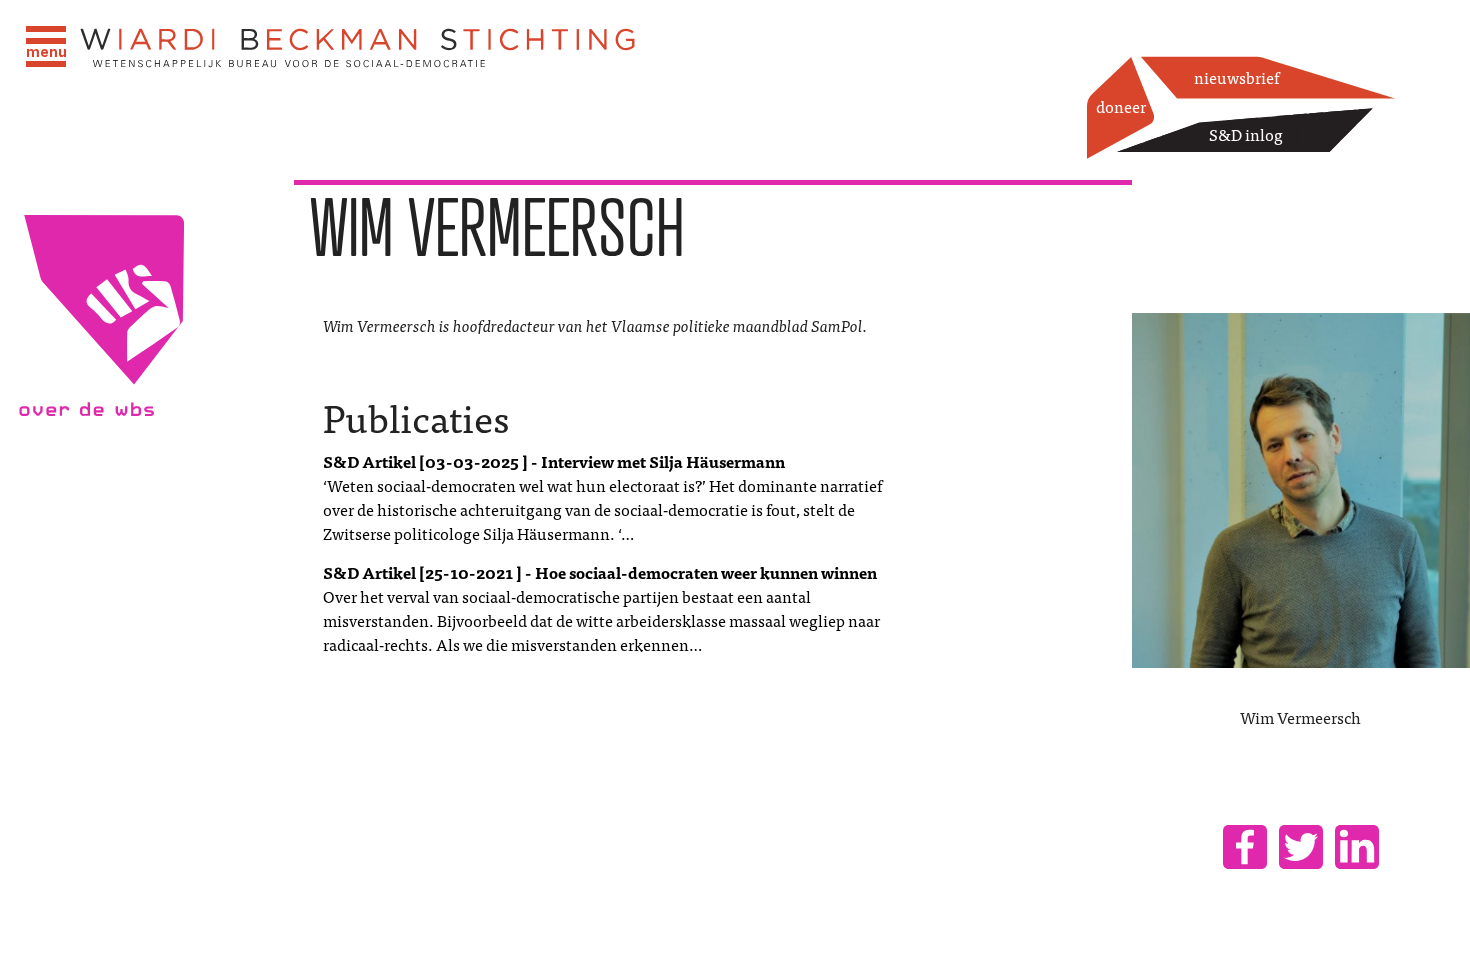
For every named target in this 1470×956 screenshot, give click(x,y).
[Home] (359, 49)
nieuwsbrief (1236, 77)
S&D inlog (1246, 134)
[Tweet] (1301, 847)
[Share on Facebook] (1245, 847)
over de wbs (147, 567)
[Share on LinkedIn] (1357, 847)
